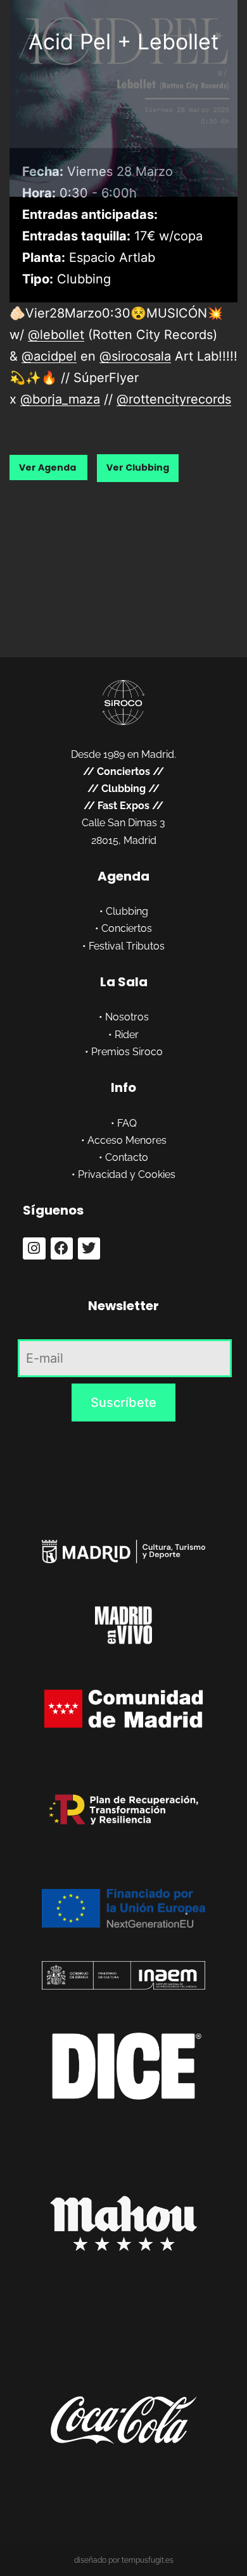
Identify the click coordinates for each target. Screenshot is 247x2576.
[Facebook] (62, 1248)
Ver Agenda (48, 468)
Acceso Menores (127, 1140)
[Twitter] (89, 1248)
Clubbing (123, 789)
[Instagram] (34, 1248)
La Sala (124, 982)
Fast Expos (123, 806)
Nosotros (127, 1017)
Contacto (127, 1157)
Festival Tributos (127, 946)
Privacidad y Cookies (127, 1174)
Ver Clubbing (138, 468)
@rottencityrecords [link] (174, 399)
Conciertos (123, 771)
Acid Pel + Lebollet (123, 41)
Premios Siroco (127, 1052)
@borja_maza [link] (60, 399)
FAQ (127, 1123)
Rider (127, 1035)
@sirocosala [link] (135, 356)
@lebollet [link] (56, 335)
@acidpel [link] (49, 356)
